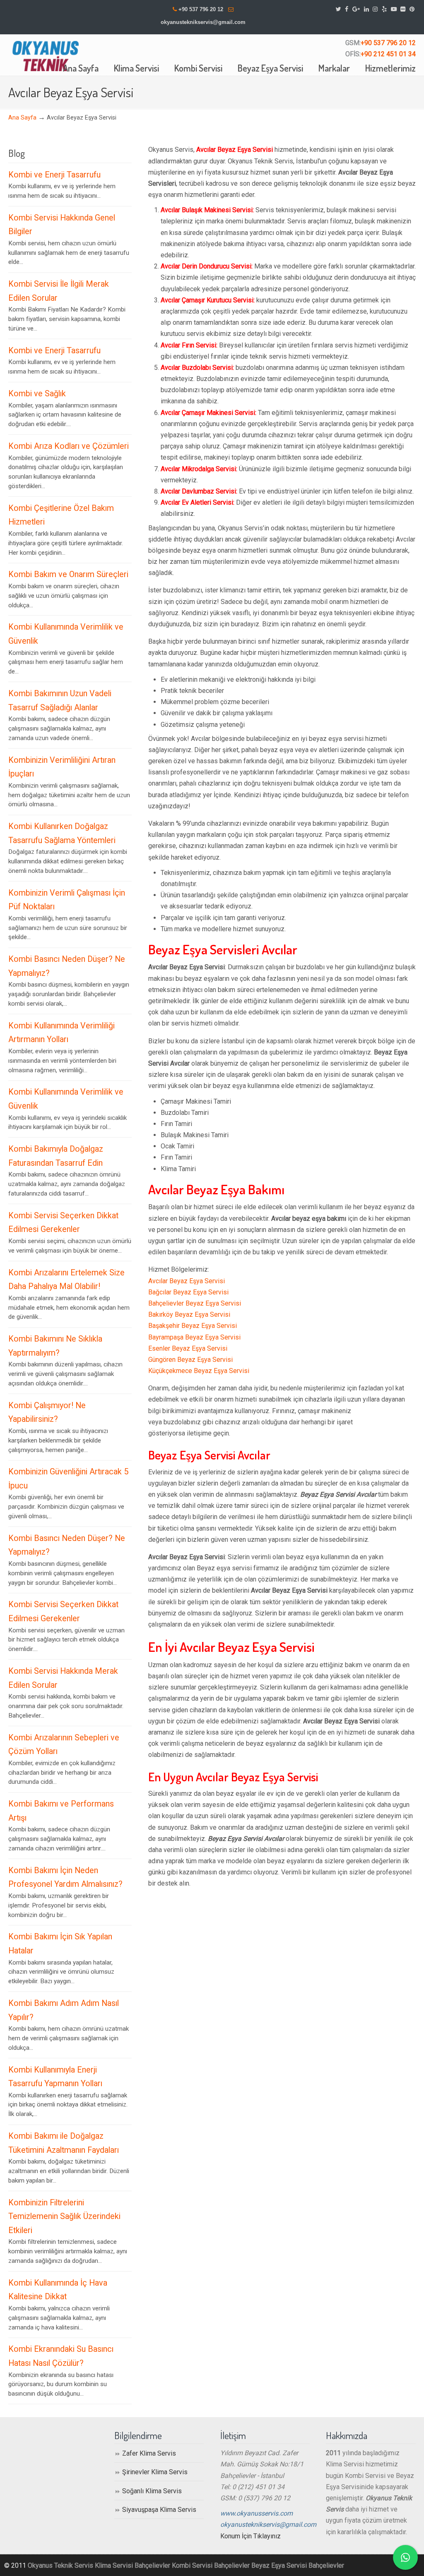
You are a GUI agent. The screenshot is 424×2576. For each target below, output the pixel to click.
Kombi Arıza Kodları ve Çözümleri (69, 446)
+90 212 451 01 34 (388, 54)
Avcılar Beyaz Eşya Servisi (187, 1281)
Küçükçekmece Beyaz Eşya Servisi (199, 1371)
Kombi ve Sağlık (37, 394)
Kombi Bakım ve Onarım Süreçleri (68, 574)
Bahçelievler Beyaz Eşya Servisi (195, 1303)
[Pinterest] (412, 9)
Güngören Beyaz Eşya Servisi (190, 1360)
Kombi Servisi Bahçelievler (211, 2565)
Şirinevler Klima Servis (155, 2472)
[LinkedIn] (366, 9)
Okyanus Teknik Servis (60, 2565)
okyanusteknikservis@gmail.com (203, 22)
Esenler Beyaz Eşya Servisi (188, 1348)
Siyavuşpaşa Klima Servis (159, 2510)
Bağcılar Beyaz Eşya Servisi (188, 1292)
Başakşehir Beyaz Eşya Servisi (193, 1326)
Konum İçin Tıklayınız (251, 2536)
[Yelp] (384, 9)
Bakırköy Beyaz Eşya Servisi (189, 1314)
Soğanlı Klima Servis (152, 2491)
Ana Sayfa (22, 118)
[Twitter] (338, 9)
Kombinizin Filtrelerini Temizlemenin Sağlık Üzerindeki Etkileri (64, 2217)
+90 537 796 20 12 (201, 9)
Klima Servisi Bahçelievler (132, 2565)
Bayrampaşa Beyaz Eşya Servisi (194, 1337)
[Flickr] (403, 9)
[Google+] (356, 9)
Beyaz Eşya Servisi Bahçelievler (298, 2565)
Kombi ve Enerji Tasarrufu (54, 175)
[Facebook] (347, 9)
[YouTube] (394, 9)
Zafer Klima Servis (149, 2453)
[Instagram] (375, 9)
